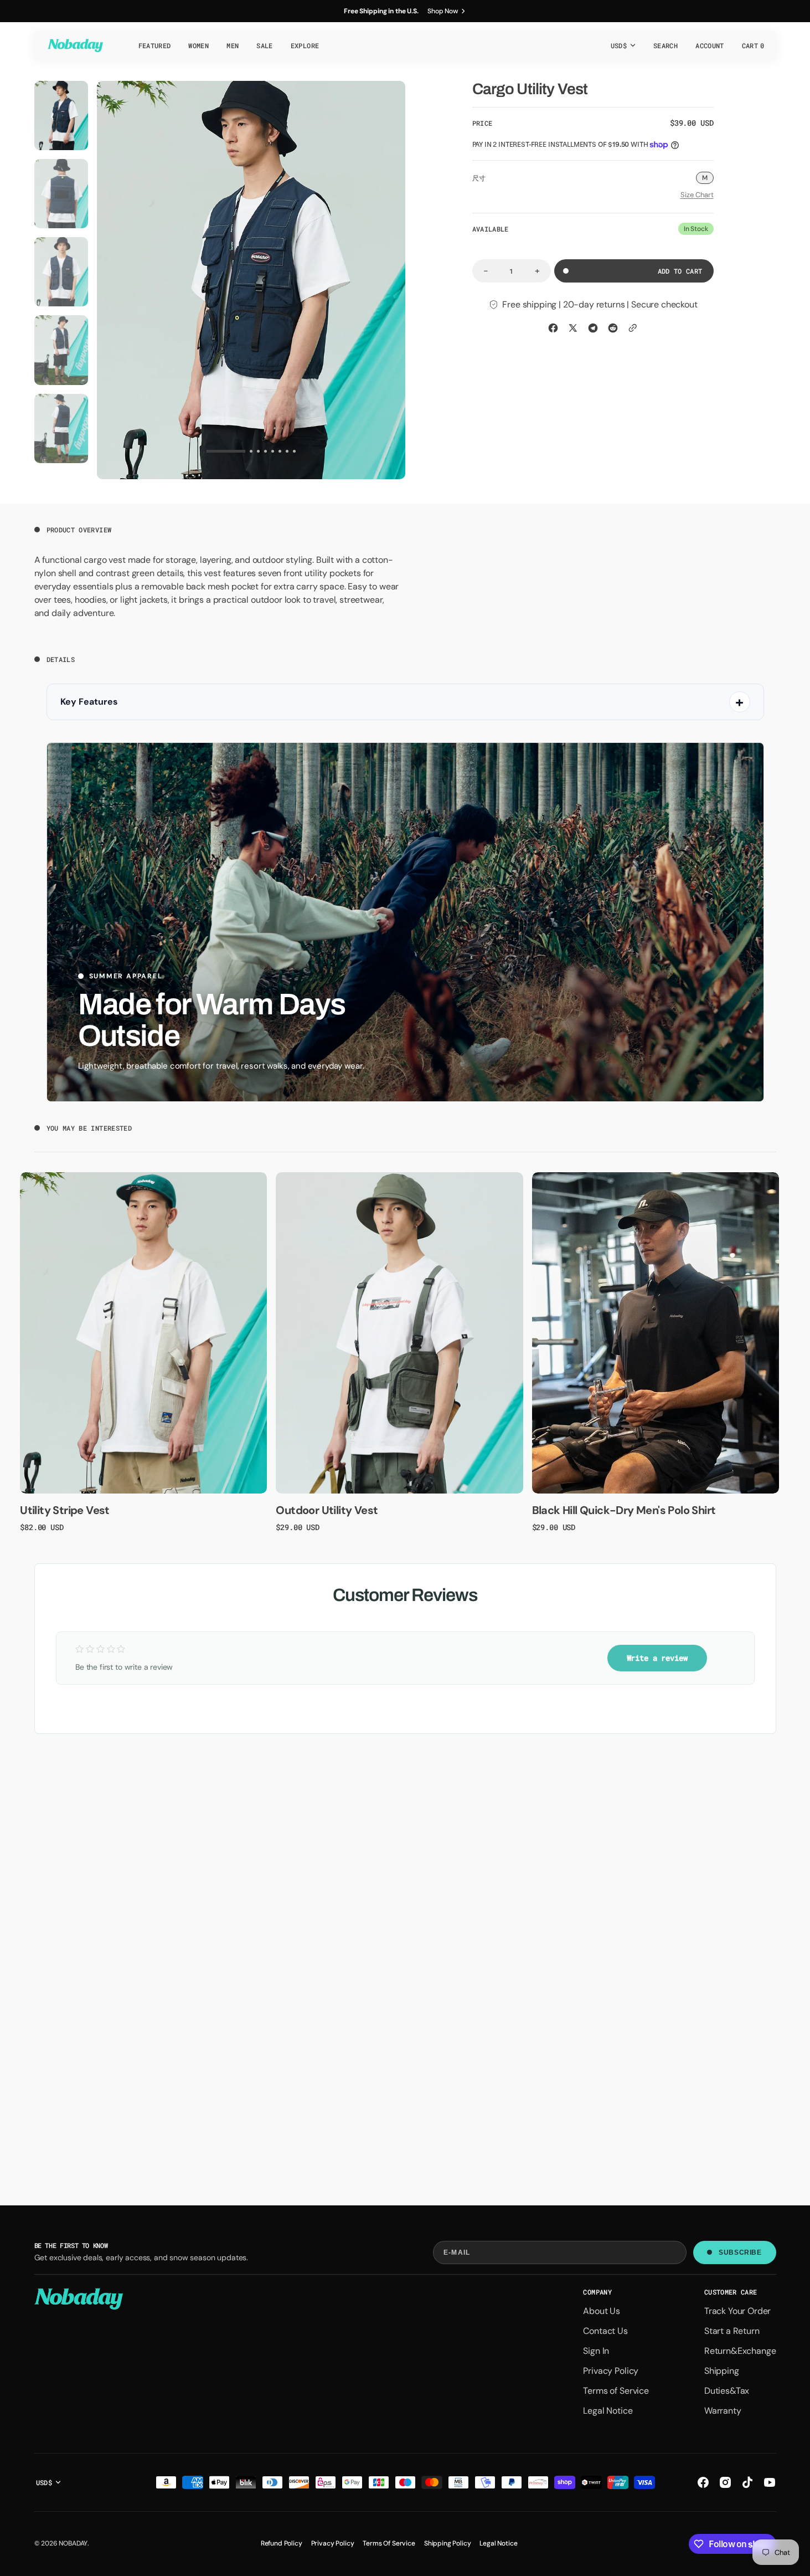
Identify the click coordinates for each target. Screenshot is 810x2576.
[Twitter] (573, 328)
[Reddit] (613, 328)
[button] (665, 45)
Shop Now (443, 11)
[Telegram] (593, 328)
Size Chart (697, 195)
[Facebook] (553, 328)
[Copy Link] (633, 328)
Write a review (657, 1658)
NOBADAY (73, 2543)
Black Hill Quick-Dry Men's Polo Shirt (624, 1510)
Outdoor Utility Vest (327, 1510)
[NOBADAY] (75, 45)
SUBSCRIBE (740, 2252)
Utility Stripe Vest (65, 1510)
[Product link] (143, 1333)
